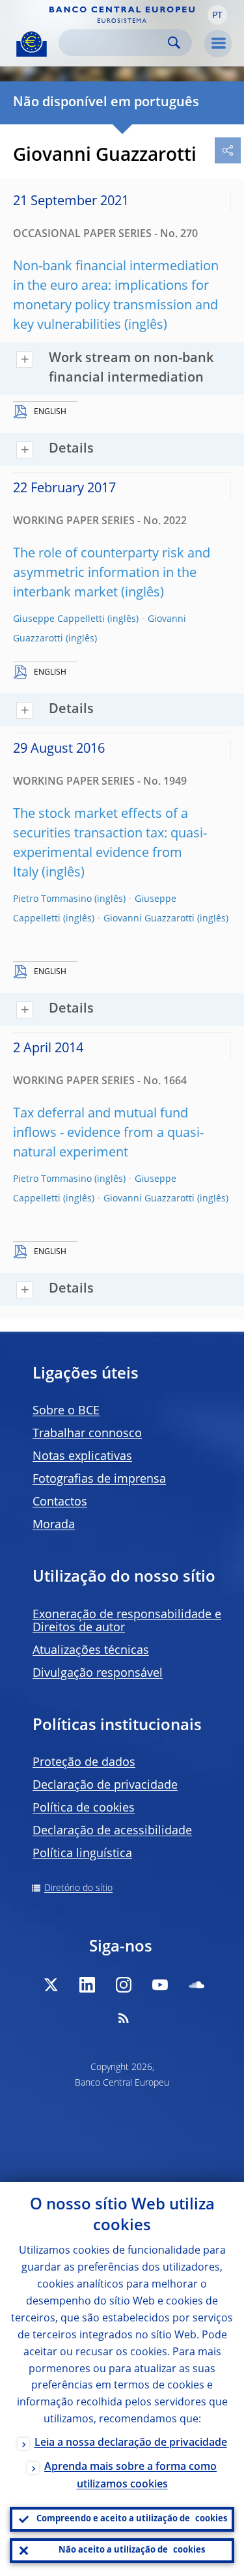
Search (174, 43)
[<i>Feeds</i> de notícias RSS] (124, 2018)
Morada (54, 1525)
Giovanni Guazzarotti (149, 919)
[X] (51, 1985)
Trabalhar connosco (87, 1434)
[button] (217, 15)
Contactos (60, 1502)
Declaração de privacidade (105, 1785)
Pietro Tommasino (52, 899)
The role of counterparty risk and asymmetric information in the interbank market (112, 574)
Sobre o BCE (66, 1411)
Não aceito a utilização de (132, 2550)
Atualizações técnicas (91, 1651)
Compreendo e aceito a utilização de (132, 2519)
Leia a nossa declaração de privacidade (131, 2443)
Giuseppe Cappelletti (59, 619)
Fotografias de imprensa (99, 1479)
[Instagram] (124, 1985)
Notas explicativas (82, 1457)
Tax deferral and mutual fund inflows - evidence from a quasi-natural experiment (108, 1134)
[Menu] (218, 44)
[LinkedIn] (87, 1985)
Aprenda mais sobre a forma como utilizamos (130, 2476)
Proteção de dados (84, 1763)
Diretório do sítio (78, 1888)
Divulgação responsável (98, 1673)
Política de (84, 1808)
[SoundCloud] (197, 1985)
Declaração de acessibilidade (112, 1831)
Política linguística (82, 1854)
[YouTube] (160, 1985)
